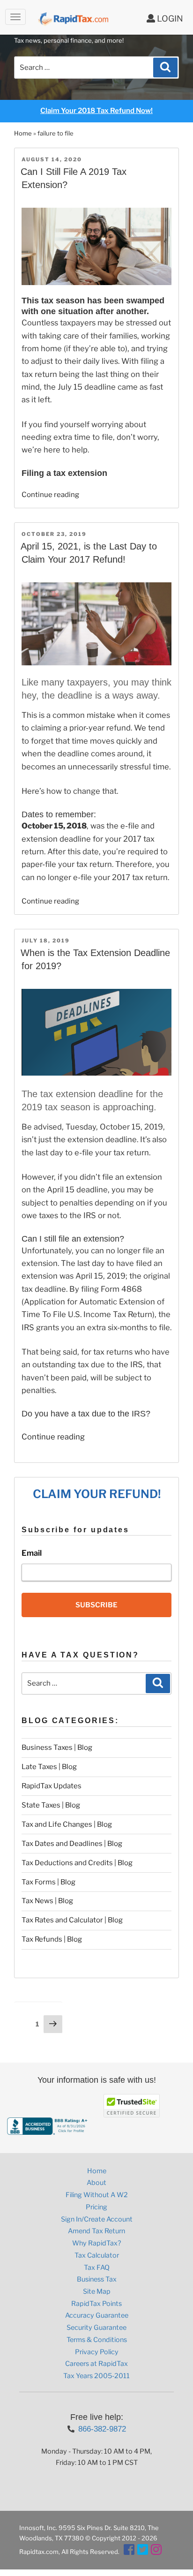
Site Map (97, 2291)
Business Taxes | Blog (57, 1747)
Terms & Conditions (97, 2340)
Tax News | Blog (47, 1901)
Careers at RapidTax (96, 2364)
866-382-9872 (102, 2429)
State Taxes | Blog (51, 1805)
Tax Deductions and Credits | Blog (77, 1863)
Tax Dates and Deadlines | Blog (72, 1844)
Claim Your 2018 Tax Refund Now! (96, 111)
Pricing (96, 2207)
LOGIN (169, 19)
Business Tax (97, 2279)
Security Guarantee (96, 2327)
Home (23, 133)
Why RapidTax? (96, 2243)
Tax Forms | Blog (48, 1882)
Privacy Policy (97, 2352)
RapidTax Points (96, 2304)
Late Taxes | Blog (49, 1767)
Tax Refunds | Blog (52, 1939)
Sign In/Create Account (97, 2219)
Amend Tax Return (96, 2231)
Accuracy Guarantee (97, 2315)
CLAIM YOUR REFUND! (97, 1494)
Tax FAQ (97, 2267)
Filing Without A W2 (97, 2195)
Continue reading (50, 495)
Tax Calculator (97, 2255)
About (96, 2183)
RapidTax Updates (52, 1786)
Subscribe (96, 1605)
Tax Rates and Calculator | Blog (72, 1920)
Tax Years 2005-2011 (96, 2376)
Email (32, 1553)
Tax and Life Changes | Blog (67, 1824)
